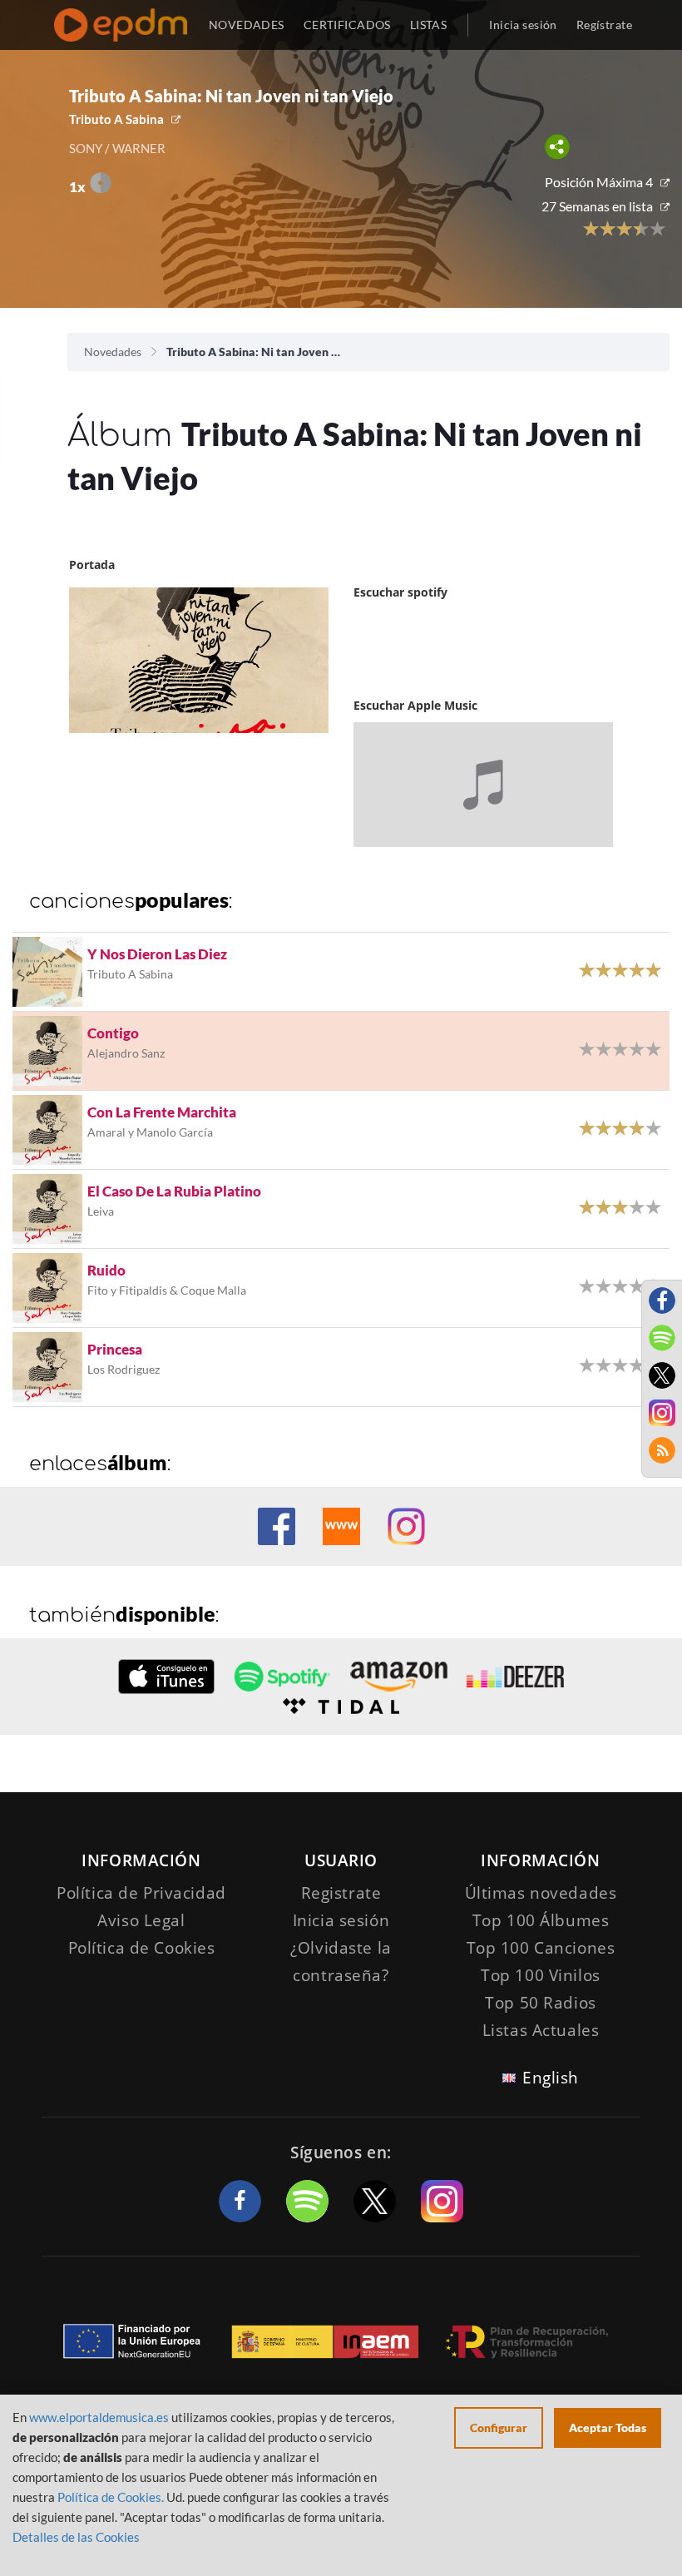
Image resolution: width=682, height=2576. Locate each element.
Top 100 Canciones (541, 1948)
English (551, 2078)
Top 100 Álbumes (541, 1920)
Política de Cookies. (111, 2497)
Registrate (341, 1893)
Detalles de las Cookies (76, 2537)
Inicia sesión (523, 25)
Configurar (499, 2427)
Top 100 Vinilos (541, 1975)
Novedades (113, 352)
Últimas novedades (541, 1893)
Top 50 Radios (540, 2003)
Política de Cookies (142, 1948)
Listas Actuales (541, 2030)
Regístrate (604, 25)
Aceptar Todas (608, 2427)
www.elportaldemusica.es (99, 2417)
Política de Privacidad (141, 1893)
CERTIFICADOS (347, 25)
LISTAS (429, 25)
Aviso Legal (141, 1920)
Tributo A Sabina (116, 119)
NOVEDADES (247, 25)
